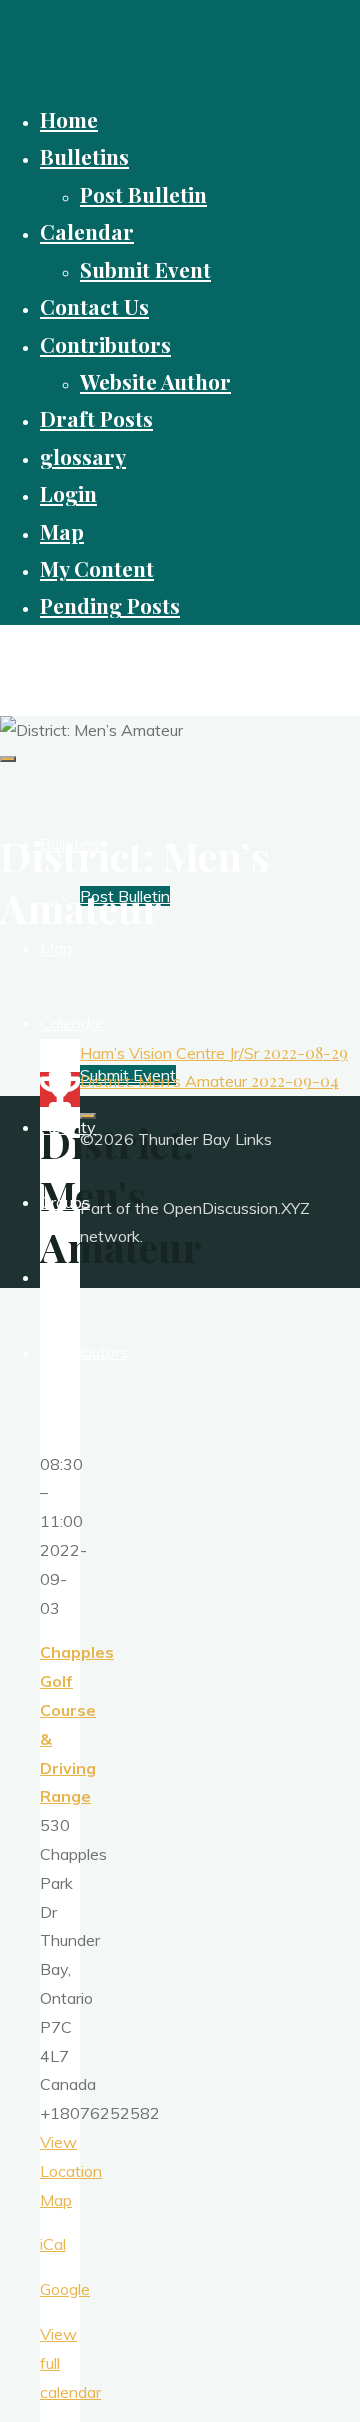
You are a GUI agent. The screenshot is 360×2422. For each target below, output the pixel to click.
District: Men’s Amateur (209, 1081)
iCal (53, 2244)
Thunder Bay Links (94, 659)
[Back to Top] (88, 1116)
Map (56, 2200)
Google (65, 2289)
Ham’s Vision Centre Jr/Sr (214, 1053)
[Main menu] (8, 759)
